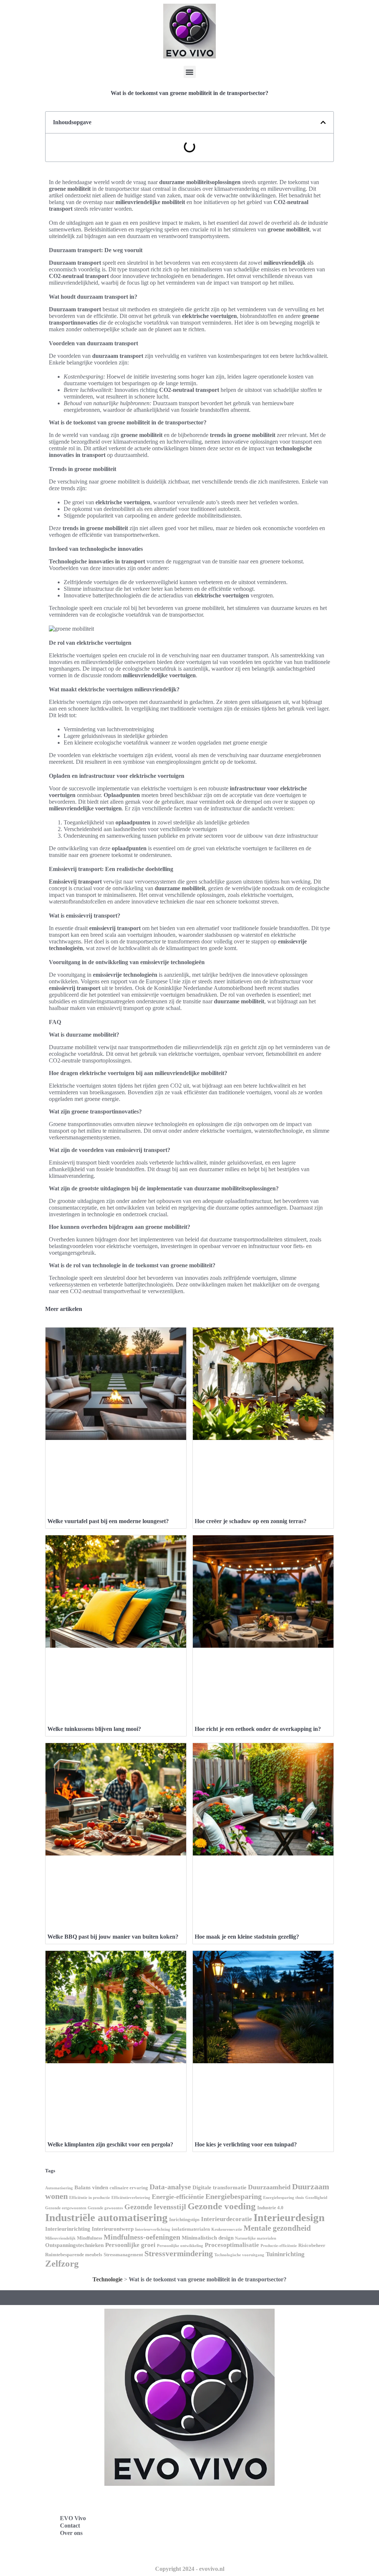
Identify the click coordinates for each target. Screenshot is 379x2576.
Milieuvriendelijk (60, 2238)
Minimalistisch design (208, 2238)
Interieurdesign (289, 2217)
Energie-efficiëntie (178, 2197)
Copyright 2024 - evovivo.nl (190, 2569)
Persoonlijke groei (130, 2245)
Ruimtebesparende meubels (74, 2255)
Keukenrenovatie (227, 2229)
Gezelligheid (316, 2198)
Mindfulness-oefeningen (142, 2237)
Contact (70, 2526)
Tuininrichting (285, 2254)
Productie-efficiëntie (279, 2246)
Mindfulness (90, 2238)
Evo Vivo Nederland (226, 2534)
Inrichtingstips (184, 2219)
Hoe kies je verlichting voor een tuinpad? (246, 2144)
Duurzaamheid (269, 2187)
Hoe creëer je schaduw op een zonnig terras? (251, 1521)
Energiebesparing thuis (284, 2198)
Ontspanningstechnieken (74, 2245)
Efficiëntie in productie (90, 2198)
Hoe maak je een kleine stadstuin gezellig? (247, 1937)
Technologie (108, 2279)
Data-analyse (170, 2187)
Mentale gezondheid (277, 2228)
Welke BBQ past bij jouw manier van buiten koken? (113, 1937)
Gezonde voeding (222, 2206)
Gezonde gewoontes (105, 2208)
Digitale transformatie (219, 2187)
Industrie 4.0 (270, 2208)
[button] (190, 72)
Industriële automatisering (106, 2217)
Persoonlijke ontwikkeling (180, 2246)
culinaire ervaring (129, 2188)
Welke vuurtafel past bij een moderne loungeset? (108, 1521)
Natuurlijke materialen (256, 2238)
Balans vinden (91, 2187)
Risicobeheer (312, 2245)
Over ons (71, 2533)
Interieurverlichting (153, 2229)
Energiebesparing (234, 2196)
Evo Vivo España (222, 2517)
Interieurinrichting (68, 2229)
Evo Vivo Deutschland (229, 2501)
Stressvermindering (179, 2253)
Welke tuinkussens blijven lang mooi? (94, 1729)
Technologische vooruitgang (239, 2255)
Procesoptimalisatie (232, 2245)
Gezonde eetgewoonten (66, 2208)
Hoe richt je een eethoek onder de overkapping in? (258, 1729)
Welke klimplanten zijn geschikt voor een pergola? (110, 2144)
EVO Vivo (73, 2518)
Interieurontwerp (113, 2229)
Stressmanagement (123, 2255)
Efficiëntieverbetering (131, 2198)
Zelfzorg (62, 2263)
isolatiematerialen (191, 2229)
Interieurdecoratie (227, 2219)
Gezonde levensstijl (155, 2207)
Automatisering (59, 2188)
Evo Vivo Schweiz (223, 2550)
